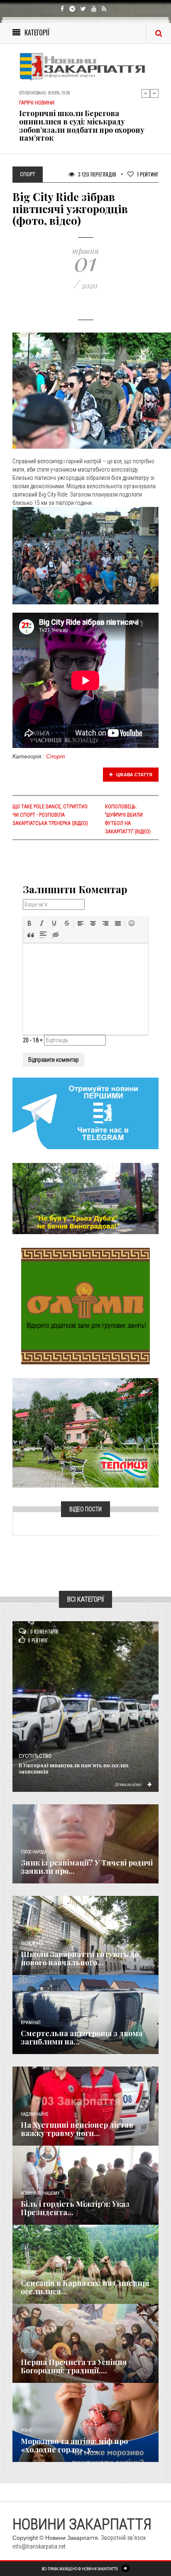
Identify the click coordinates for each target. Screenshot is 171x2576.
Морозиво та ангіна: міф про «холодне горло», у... (74, 2445)
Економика (32, 1944)
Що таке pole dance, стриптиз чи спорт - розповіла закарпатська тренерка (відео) (50, 815)
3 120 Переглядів (96, 174)
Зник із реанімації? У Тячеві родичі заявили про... (87, 1867)
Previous (146, 93)
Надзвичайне (34, 2114)
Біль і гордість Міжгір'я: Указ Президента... (75, 2208)
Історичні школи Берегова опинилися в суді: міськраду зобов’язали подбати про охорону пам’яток (82, 125)
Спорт (56, 756)
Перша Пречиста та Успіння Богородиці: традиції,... (74, 2366)
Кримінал (31, 2023)
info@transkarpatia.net (39, 2546)
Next (154, 93)
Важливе (29, 2272)
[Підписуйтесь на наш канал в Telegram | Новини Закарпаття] (85, 1113)
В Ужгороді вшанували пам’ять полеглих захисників (74, 1768)
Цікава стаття (134, 775)
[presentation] (29, 923)
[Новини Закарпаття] (85, 66)
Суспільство (35, 1756)
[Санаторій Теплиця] (85, 1432)
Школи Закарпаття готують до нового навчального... (80, 1958)
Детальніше (129, 1784)
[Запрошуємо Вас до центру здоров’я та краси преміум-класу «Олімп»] (85, 1305)
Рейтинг (148, 174)
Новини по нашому (40, 2193)
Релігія (28, 2351)
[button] (29, 923)
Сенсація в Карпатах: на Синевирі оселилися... (85, 2287)
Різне (26, 2431)
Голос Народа (34, 1852)
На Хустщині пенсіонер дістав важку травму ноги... (77, 2129)
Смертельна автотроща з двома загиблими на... (82, 2037)
